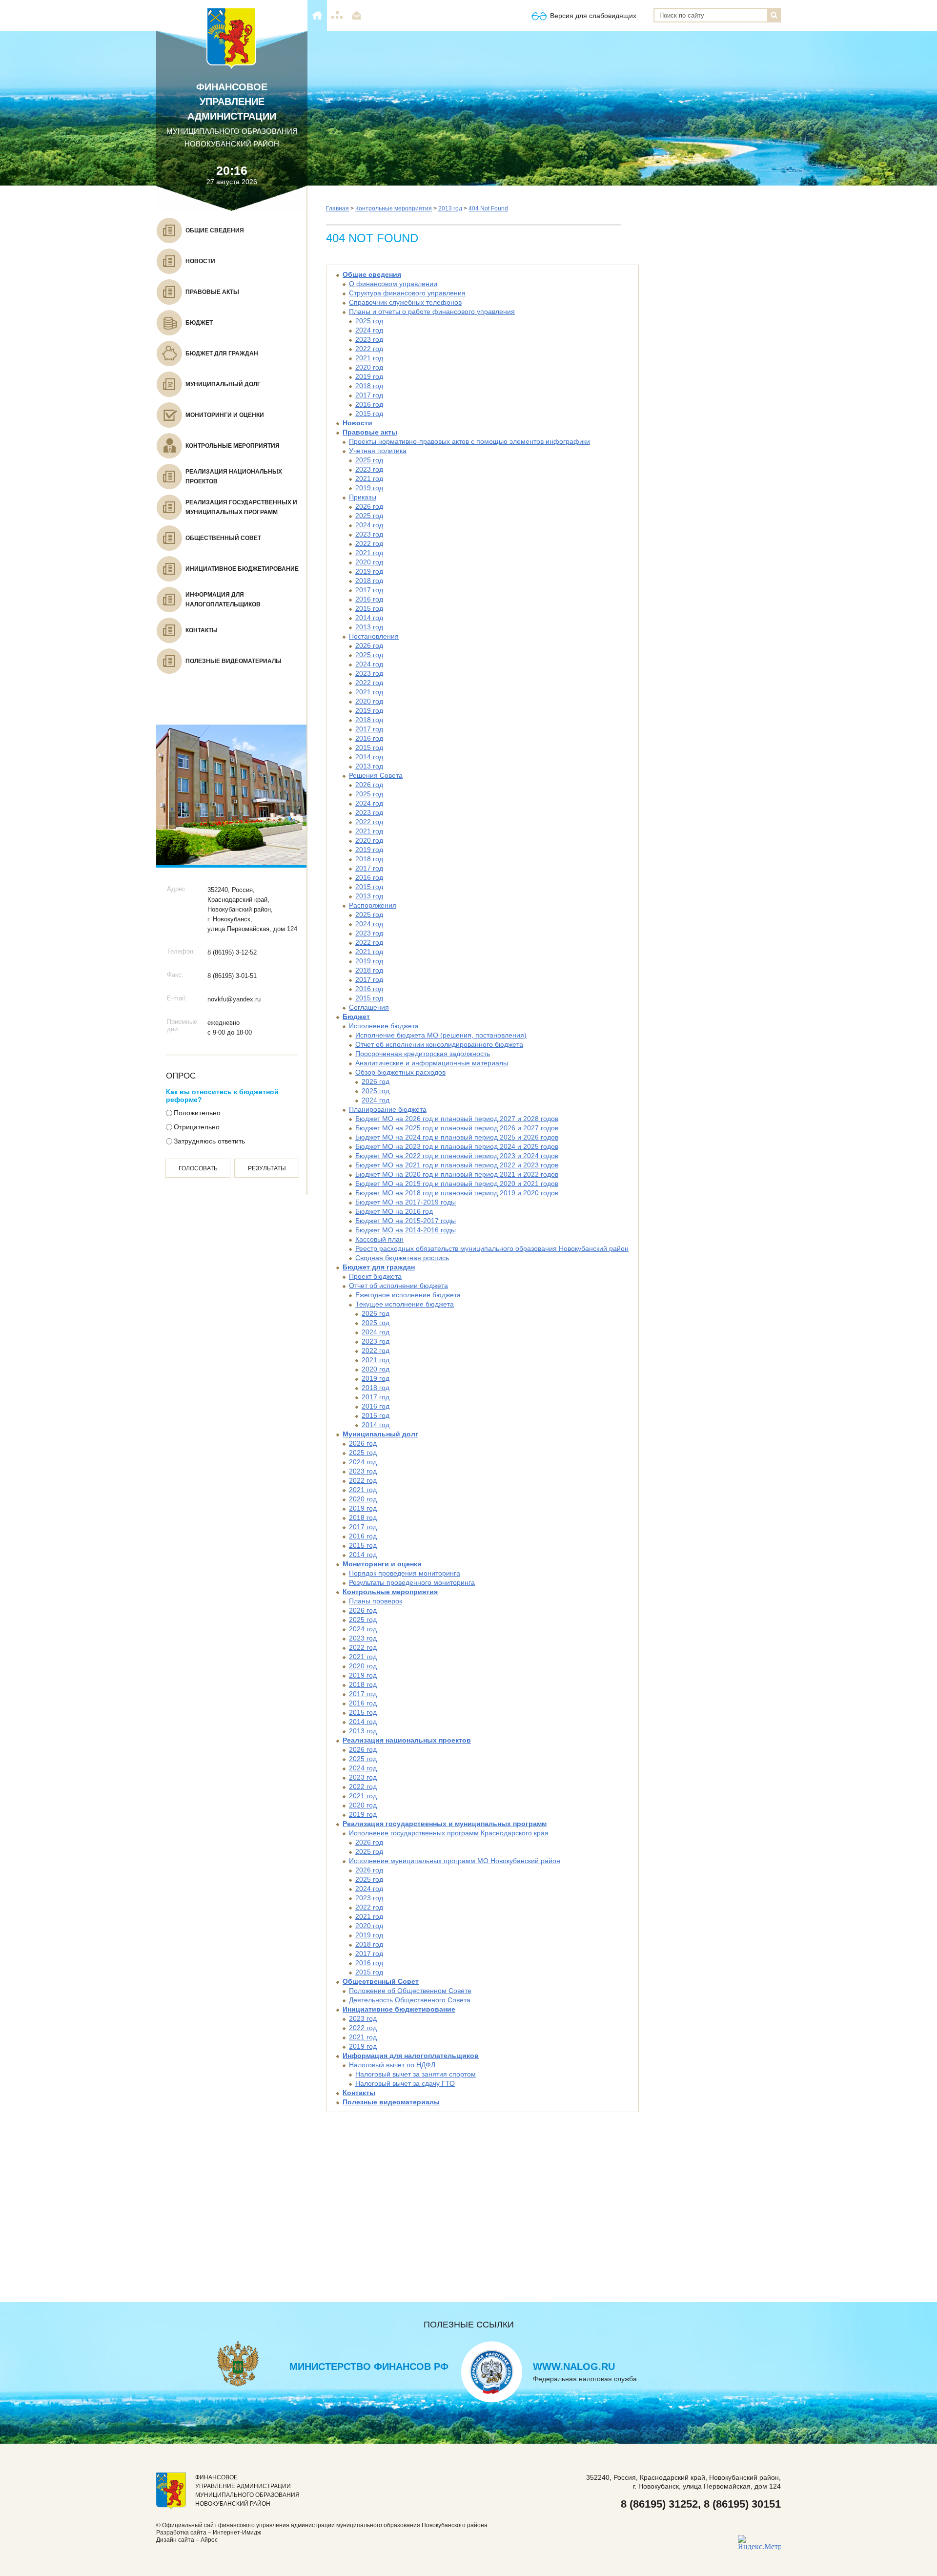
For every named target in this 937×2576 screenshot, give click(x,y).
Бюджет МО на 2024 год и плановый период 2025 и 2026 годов (457, 1137)
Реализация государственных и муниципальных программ (445, 1824)
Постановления (374, 636)
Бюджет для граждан (379, 1267)
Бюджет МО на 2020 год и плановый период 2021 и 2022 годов (457, 1174)
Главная (337, 208)
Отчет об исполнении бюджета (398, 1286)
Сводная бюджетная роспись (402, 1258)
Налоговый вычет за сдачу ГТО (405, 2083)
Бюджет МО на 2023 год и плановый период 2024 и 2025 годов (457, 1146)
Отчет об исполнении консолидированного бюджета (439, 1044)
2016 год (369, 404)
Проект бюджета (375, 1276)
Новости (357, 423)
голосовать (198, 1168)
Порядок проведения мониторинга (405, 1573)
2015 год (369, 414)
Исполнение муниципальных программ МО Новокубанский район (455, 1861)
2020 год (369, 367)
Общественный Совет (381, 1981)
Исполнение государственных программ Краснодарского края (449, 1833)
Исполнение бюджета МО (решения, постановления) (441, 1035)
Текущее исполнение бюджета (405, 1304)
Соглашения (369, 1007)
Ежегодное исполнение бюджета (408, 1295)
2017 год (369, 395)
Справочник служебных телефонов (405, 302)
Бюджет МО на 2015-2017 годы (406, 1221)
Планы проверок (376, 1601)
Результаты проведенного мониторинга (412, 1582)
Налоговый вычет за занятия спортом (416, 2074)
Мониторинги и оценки (382, 1564)
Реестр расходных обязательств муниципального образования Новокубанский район (492, 1248)
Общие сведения (372, 274)
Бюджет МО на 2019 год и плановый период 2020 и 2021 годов (457, 1184)
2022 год (369, 349)
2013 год (450, 208)
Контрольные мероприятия (394, 208)
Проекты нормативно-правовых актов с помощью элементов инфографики (469, 441)
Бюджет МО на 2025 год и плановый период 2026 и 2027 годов (457, 1128)
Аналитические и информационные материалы (432, 1063)
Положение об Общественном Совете (410, 1991)
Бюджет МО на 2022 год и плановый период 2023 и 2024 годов (457, 1156)
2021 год (369, 358)
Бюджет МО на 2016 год (394, 1211)
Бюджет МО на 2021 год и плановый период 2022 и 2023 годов (457, 1165)
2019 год (369, 376)
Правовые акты (370, 432)
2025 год (369, 321)
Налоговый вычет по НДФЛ (392, 2065)
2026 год (369, 506)
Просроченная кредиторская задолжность (423, 1054)
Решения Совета (376, 775)
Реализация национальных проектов (407, 1740)
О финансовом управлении (393, 284)
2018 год (369, 386)
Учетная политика (378, 451)
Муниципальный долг (380, 1434)
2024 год (369, 330)
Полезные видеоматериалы (391, 2102)
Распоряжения (373, 905)
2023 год (369, 339)
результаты (267, 1168)
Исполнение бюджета (384, 1026)
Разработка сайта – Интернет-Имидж (209, 2533)
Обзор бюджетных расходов (400, 1072)
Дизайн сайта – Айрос (187, 2540)
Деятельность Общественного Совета (410, 2000)
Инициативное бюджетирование (399, 2009)
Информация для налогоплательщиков (411, 2056)
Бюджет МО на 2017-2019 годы (406, 1202)
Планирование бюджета (388, 1109)
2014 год (369, 618)
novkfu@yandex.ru (234, 999)
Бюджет (356, 1017)
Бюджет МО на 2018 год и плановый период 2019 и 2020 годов (457, 1193)
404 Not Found (488, 208)
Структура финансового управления (407, 293)
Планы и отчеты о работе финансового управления (432, 312)
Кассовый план (379, 1239)
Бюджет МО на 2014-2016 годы (406, 1230)
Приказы (363, 497)
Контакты (359, 2093)
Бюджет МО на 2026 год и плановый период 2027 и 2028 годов (457, 1119)
